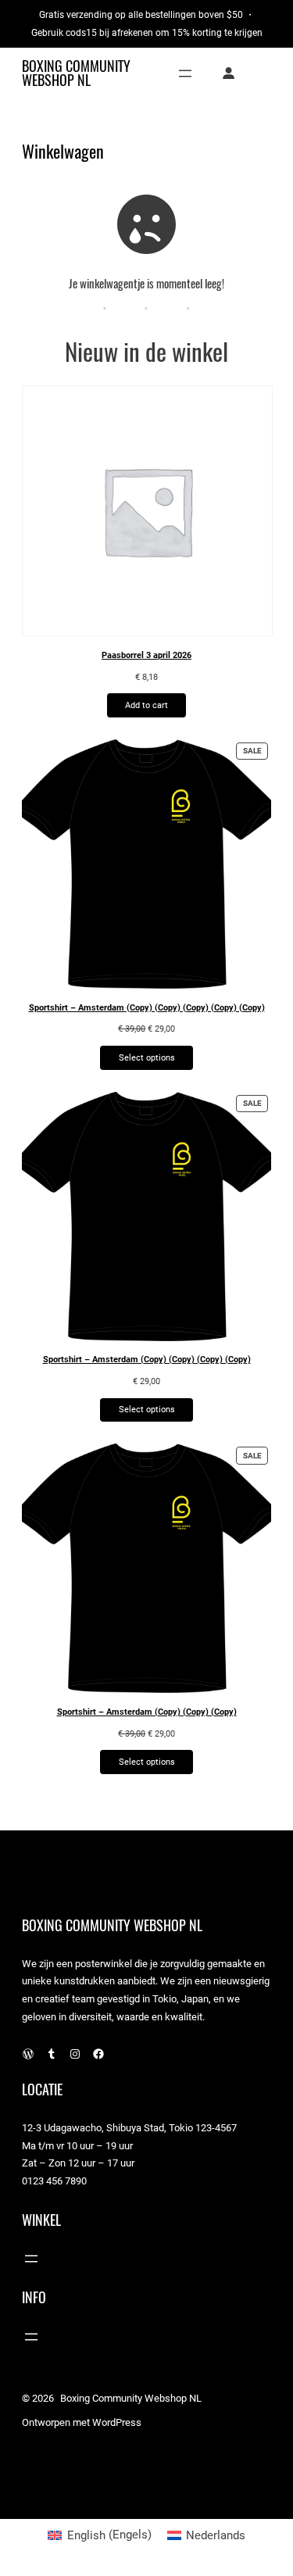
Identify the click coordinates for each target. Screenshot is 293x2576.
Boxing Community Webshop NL (76, 73)
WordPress (117, 2422)
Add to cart (146, 705)
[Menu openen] (185, 73)
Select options (147, 1057)
